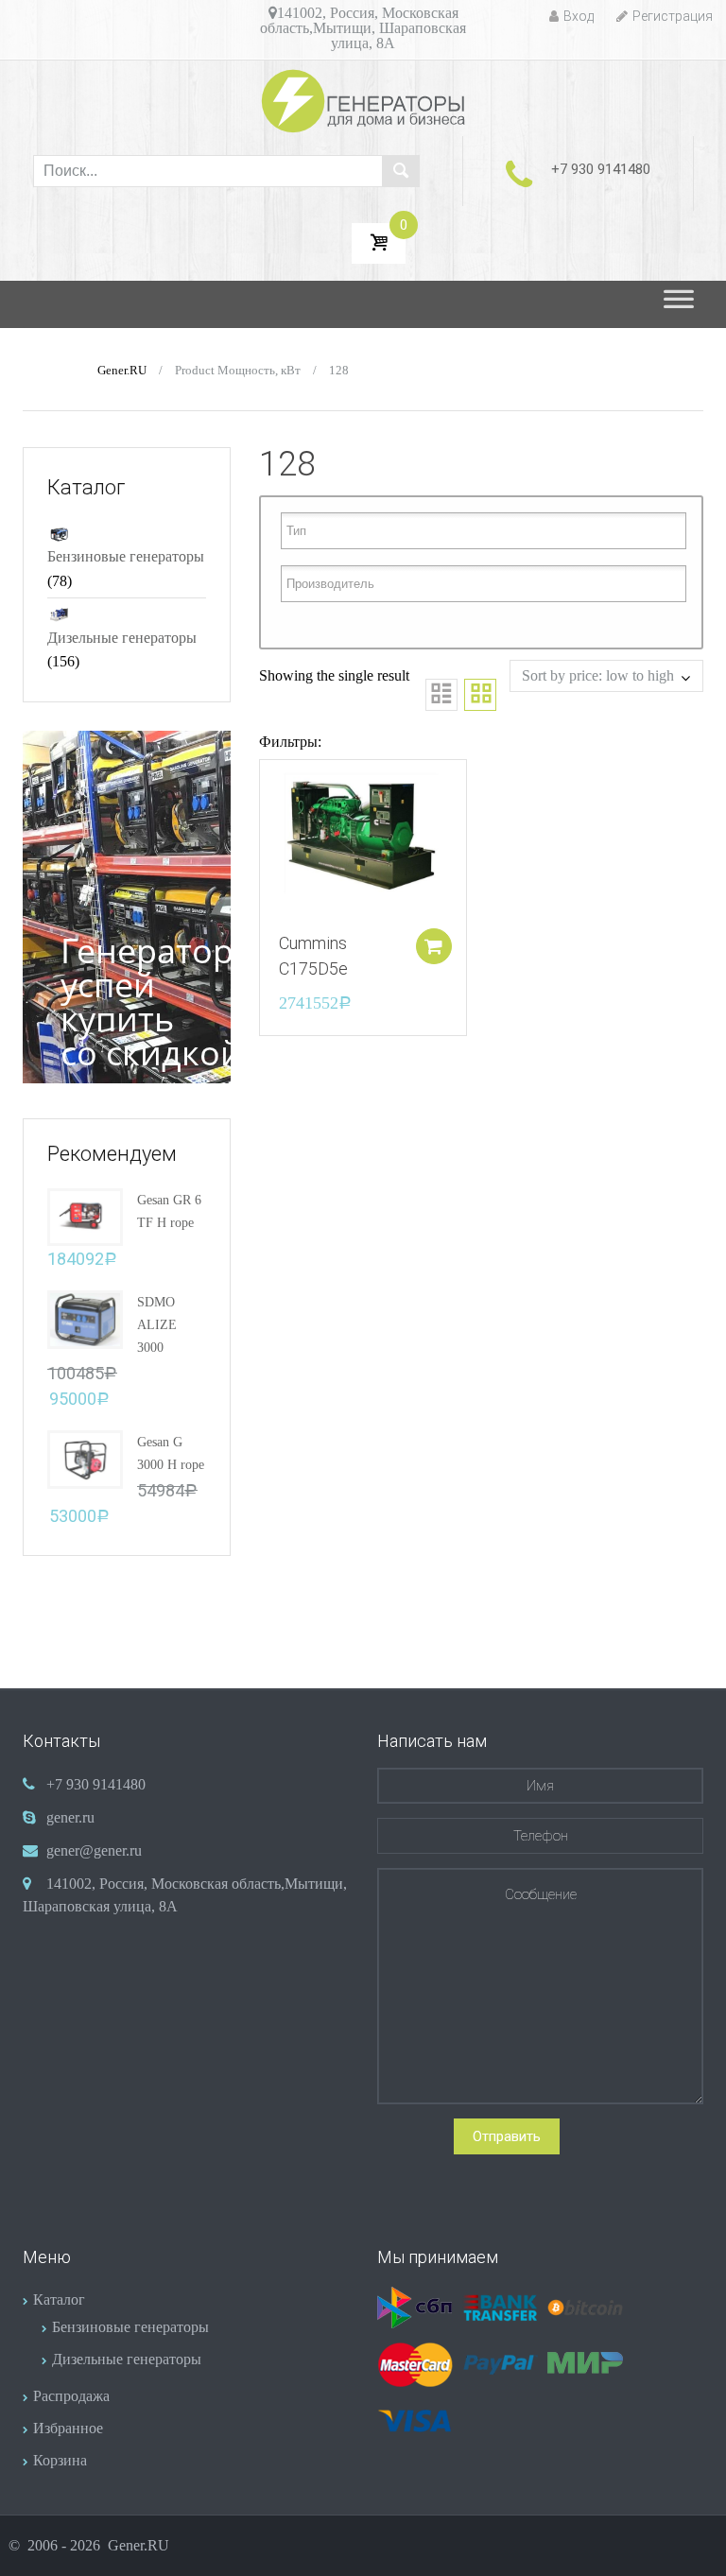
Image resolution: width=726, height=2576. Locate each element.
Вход (579, 16)
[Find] (401, 171)
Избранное (68, 2428)
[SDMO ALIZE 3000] (85, 1318)
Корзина (60, 2460)
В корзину (434, 946)
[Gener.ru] (363, 101)
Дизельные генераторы (122, 638)
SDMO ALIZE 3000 (157, 1325)
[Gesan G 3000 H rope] (85, 1458)
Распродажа (71, 2396)
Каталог (59, 2299)
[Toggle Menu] (679, 304)
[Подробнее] (363, 836)
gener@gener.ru (94, 1850)
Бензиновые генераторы (126, 556)
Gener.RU (122, 371)
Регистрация (673, 16)
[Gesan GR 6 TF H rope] (85, 1215)
